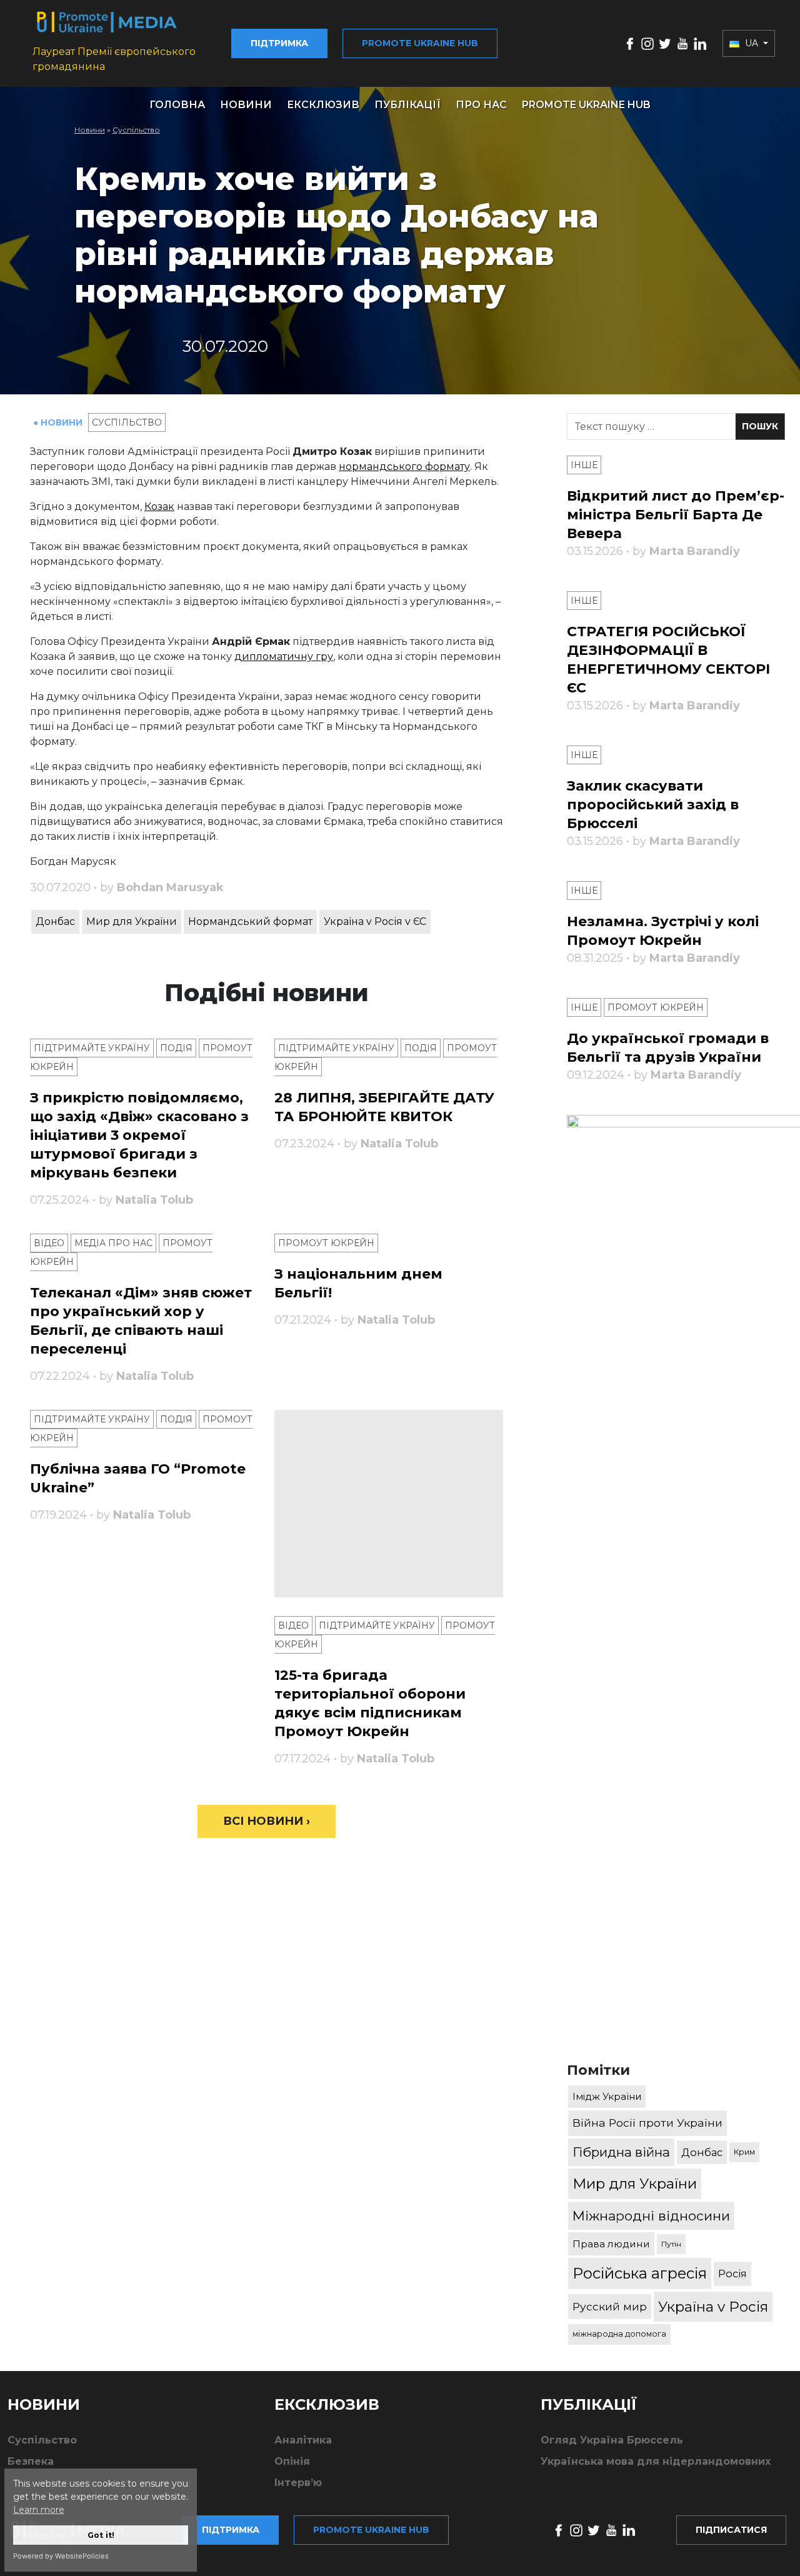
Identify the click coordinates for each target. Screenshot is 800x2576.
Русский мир (610, 2306)
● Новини (59, 422)
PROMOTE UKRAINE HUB (586, 105)
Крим (744, 2152)
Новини (246, 105)
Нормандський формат (250, 921)
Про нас (481, 105)
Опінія (292, 2461)
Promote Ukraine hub (420, 43)
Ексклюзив (323, 105)
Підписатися (731, 2530)
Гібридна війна (621, 2152)
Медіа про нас (113, 1243)
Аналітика (303, 2440)
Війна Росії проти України (647, 2123)
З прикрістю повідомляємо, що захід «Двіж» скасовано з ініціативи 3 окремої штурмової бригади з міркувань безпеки (139, 1135)
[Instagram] (647, 43)
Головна (177, 105)
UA (752, 43)
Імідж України (607, 2096)
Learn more (39, 2510)
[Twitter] (665, 43)
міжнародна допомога (619, 2334)
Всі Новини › (267, 1821)
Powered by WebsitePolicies (61, 2556)
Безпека (31, 2461)
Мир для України (132, 921)
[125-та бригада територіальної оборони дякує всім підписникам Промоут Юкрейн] (389, 1504)
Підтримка (279, 43)
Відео (49, 1243)
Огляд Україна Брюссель (612, 2440)
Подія (176, 1048)
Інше (584, 465)
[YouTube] (682, 43)
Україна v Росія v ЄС (375, 921)
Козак (159, 507)
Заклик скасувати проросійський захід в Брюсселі (653, 805)
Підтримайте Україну (92, 1048)
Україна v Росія (713, 2307)
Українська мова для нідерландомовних (656, 2461)
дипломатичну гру (284, 656)
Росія (732, 2274)
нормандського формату (404, 467)
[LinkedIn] (700, 43)
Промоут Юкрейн (326, 1243)
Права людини (611, 2244)
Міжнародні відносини (651, 2216)
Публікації (407, 105)
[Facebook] (630, 43)
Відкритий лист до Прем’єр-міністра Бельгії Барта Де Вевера (676, 515)
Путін (671, 2244)
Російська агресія (640, 2273)
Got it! (101, 2535)
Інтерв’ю (298, 2483)
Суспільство (136, 130)
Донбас (55, 921)
